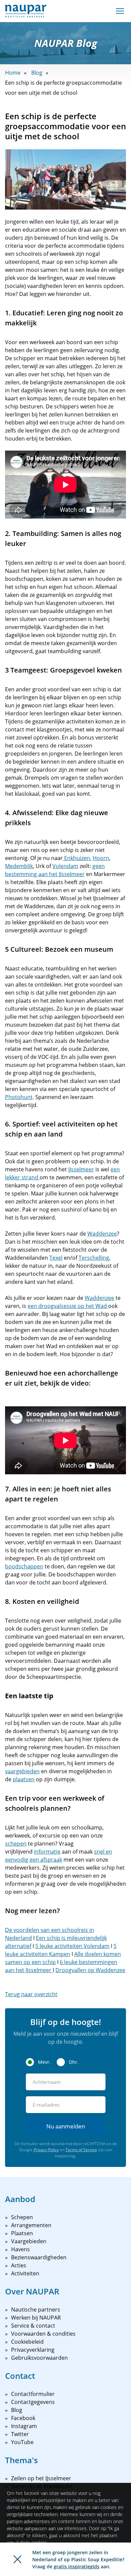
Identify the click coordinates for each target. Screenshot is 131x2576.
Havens (20, 2249)
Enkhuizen (76, 858)
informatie (47, 1852)
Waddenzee (102, 1234)
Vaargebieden (29, 2241)
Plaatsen (22, 2233)
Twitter (20, 2434)
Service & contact (33, 2326)
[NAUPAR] (26, 11)
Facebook (23, 2418)
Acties (19, 2265)
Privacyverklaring (33, 2350)
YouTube (22, 2442)
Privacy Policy (46, 2150)
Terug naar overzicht (31, 1994)
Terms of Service (81, 2150)
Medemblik (19, 866)
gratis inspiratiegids (77, 2566)
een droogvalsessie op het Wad (68, 1306)
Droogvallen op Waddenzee (90, 1970)
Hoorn (101, 858)
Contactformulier (33, 2394)
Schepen (22, 2217)
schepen (16, 1844)
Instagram (24, 2426)
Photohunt (19, 1097)
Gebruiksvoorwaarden (39, 2358)
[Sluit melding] (17, 2559)
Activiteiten (25, 2273)
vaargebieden (22, 1771)
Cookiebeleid (27, 2342)
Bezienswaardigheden (39, 2257)
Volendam (65, 866)
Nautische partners (36, 2310)
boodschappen (24, 1566)
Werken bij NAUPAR (36, 2318)
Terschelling (94, 1258)
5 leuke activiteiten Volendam (72, 1946)
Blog (37, 73)
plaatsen (24, 1779)
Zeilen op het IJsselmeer (41, 2478)
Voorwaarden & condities (43, 2334)
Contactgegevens (33, 2402)
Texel (56, 1258)
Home (13, 73)
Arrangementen (31, 2225)
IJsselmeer (81, 1169)
